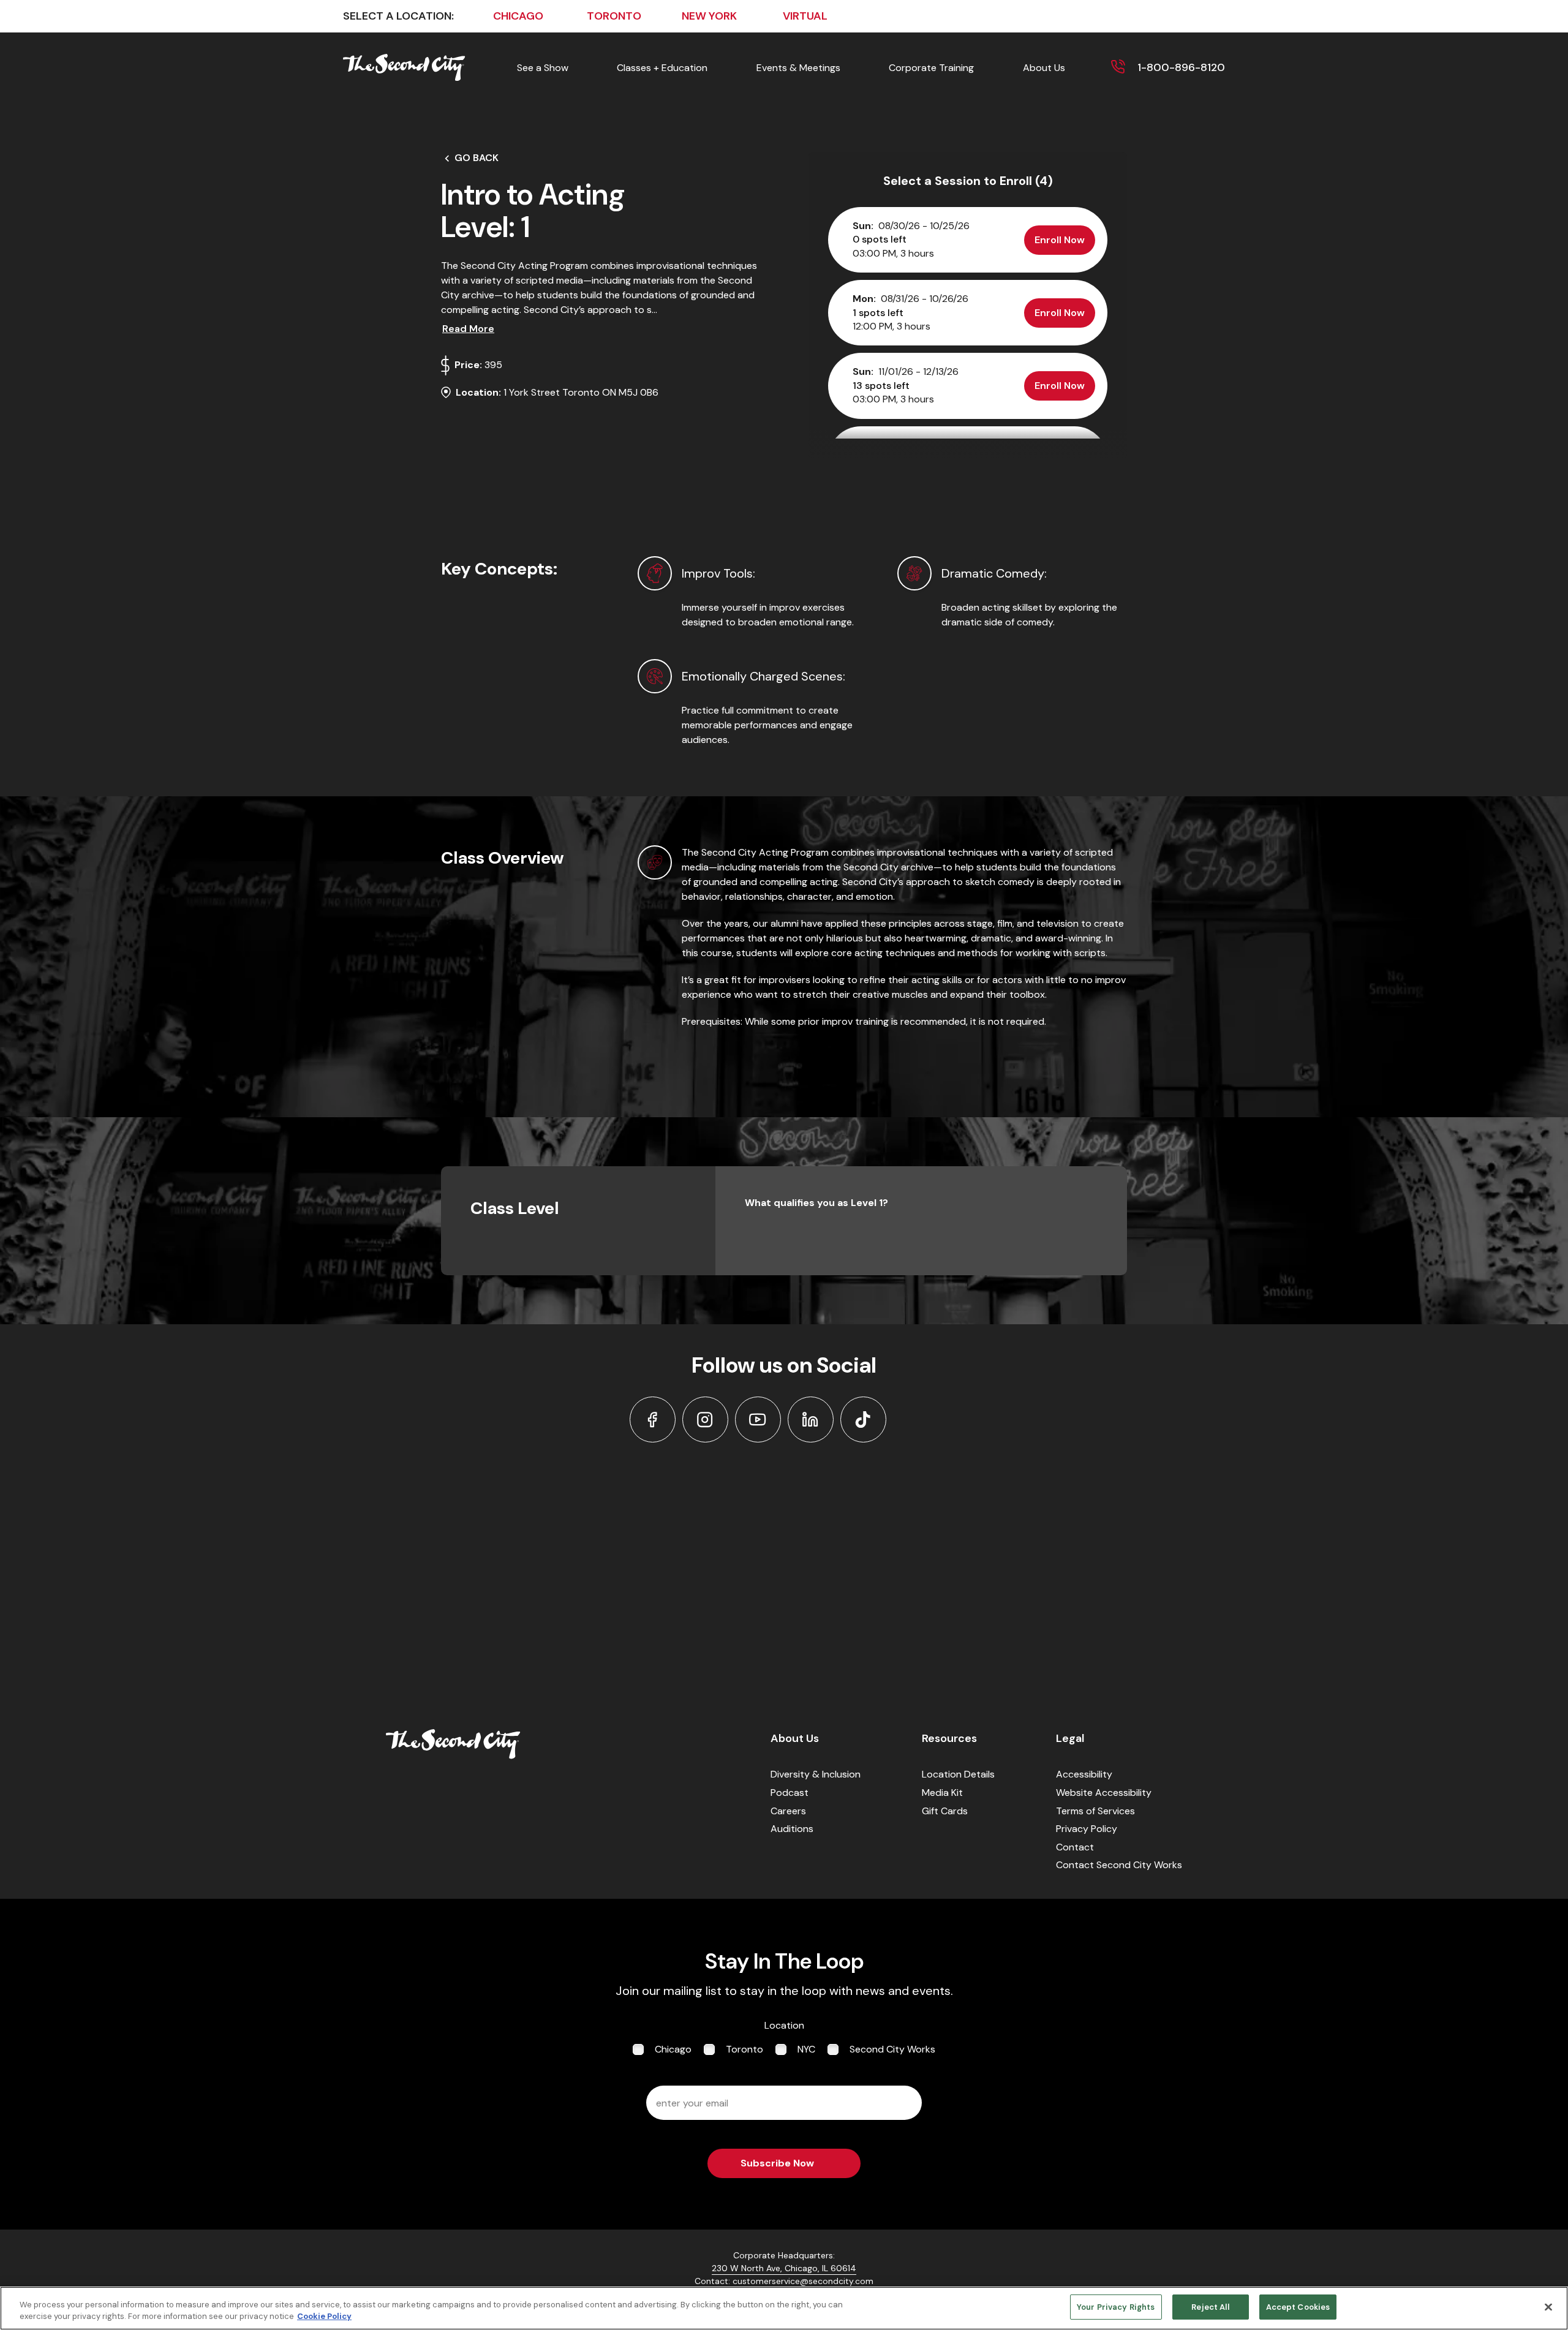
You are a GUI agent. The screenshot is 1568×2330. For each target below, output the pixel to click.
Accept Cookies (1298, 2307)
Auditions (792, 1829)
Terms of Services (1095, 1811)
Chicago (673, 2049)
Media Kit (942, 1793)
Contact (1075, 1847)
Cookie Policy (324, 2317)
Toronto (744, 2049)
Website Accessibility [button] (1104, 1793)
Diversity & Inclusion (816, 1774)
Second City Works (892, 2049)
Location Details (958, 1774)
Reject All (1210, 2307)
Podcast (790, 1793)
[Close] (1548, 2307)
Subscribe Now (777, 2163)
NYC (806, 2049)
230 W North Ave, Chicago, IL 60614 (784, 2268)
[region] (784, 2308)
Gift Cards (945, 1811)
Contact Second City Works (1119, 1865)
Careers (788, 1811)
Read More (468, 329)
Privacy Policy (1087, 1829)
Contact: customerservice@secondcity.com (784, 2281)
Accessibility (1084, 1774)
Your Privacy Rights (1116, 2307)
